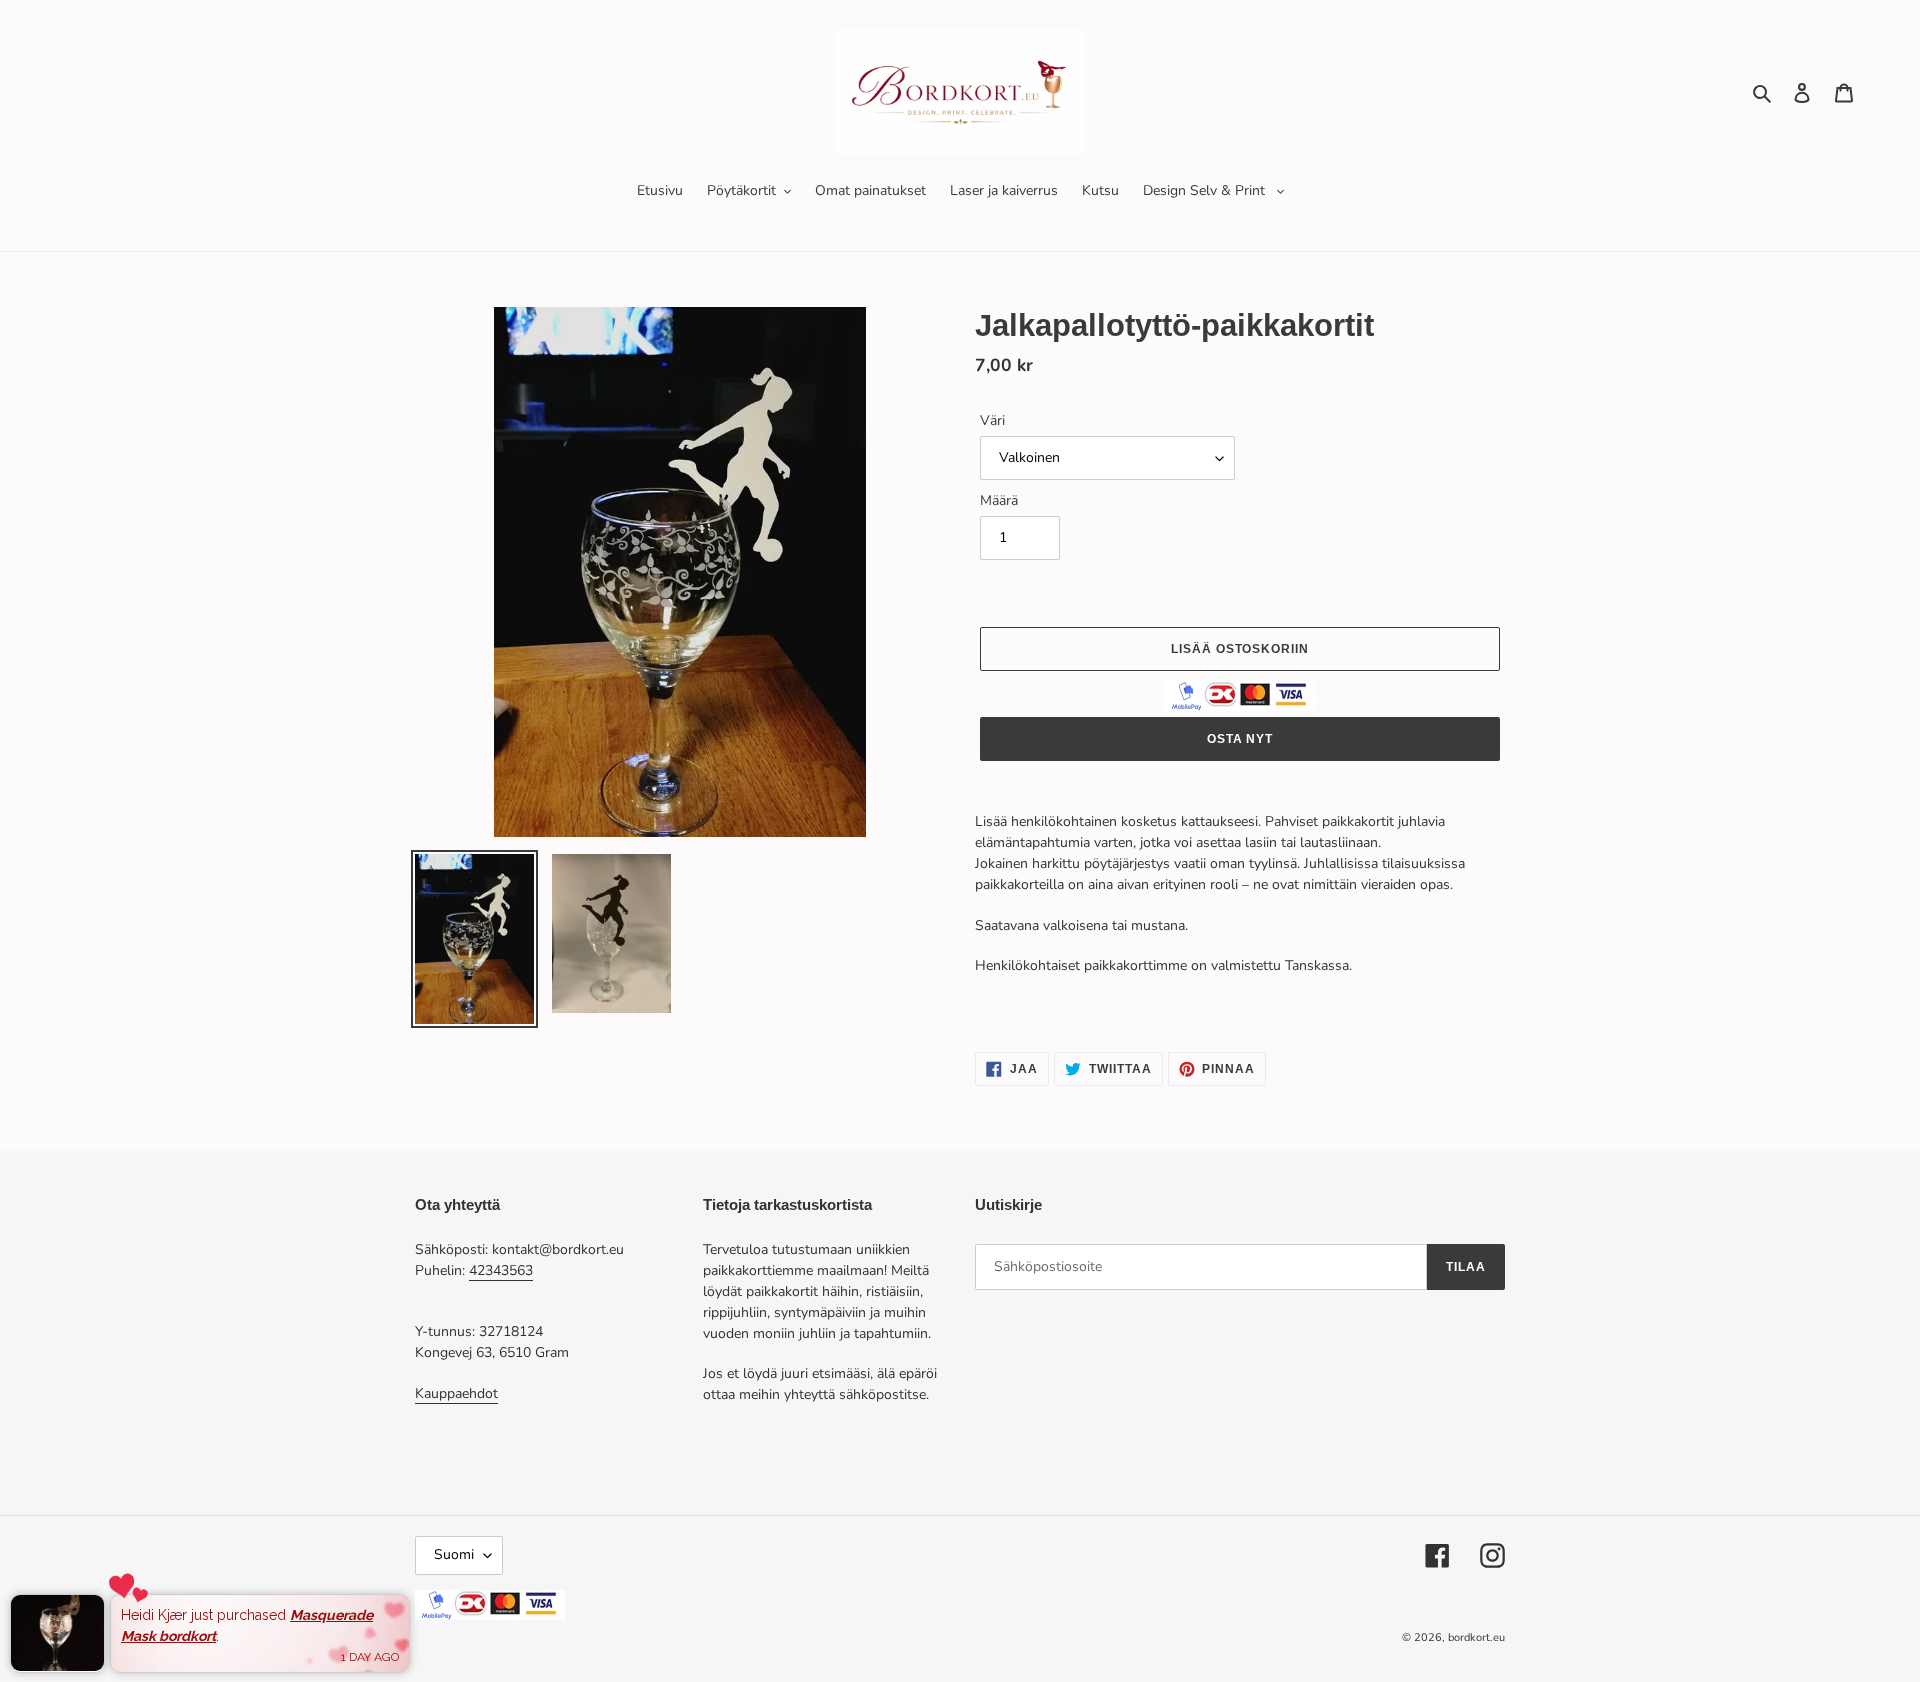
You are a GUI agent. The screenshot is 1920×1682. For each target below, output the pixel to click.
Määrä (999, 500)
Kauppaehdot (456, 1393)
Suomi (454, 1554)
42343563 (501, 1270)
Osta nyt (1240, 739)
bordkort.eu (1476, 1637)
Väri (992, 420)
